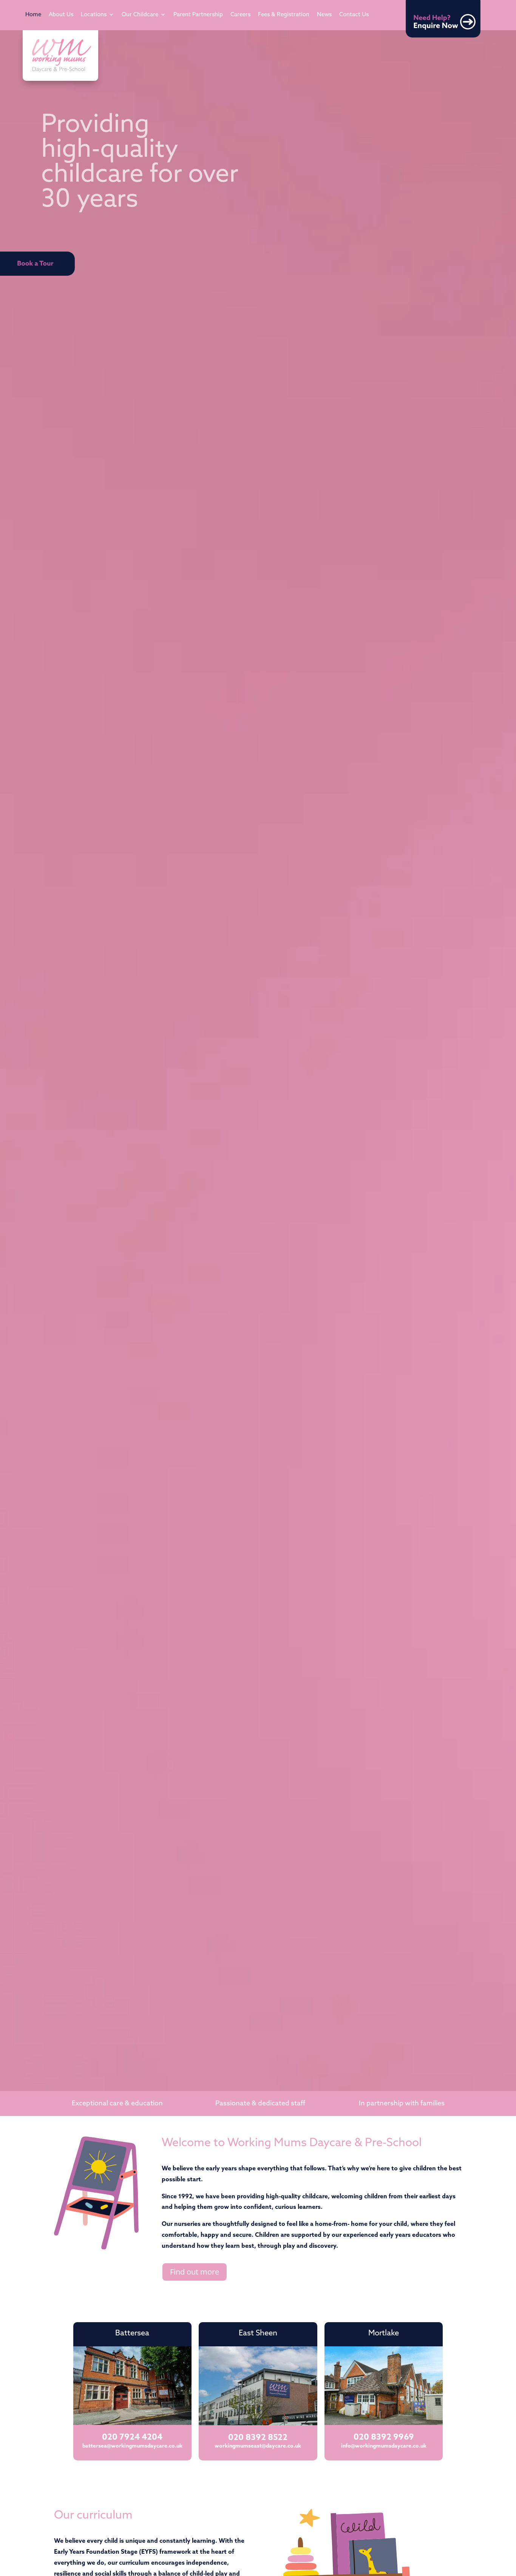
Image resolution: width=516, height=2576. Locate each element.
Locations (94, 15)
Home (33, 15)
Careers (240, 15)
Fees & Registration (284, 15)
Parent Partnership (198, 15)
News (324, 15)
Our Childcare (140, 15)
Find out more (195, 2272)
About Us (61, 15)
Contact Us (354, 15)
